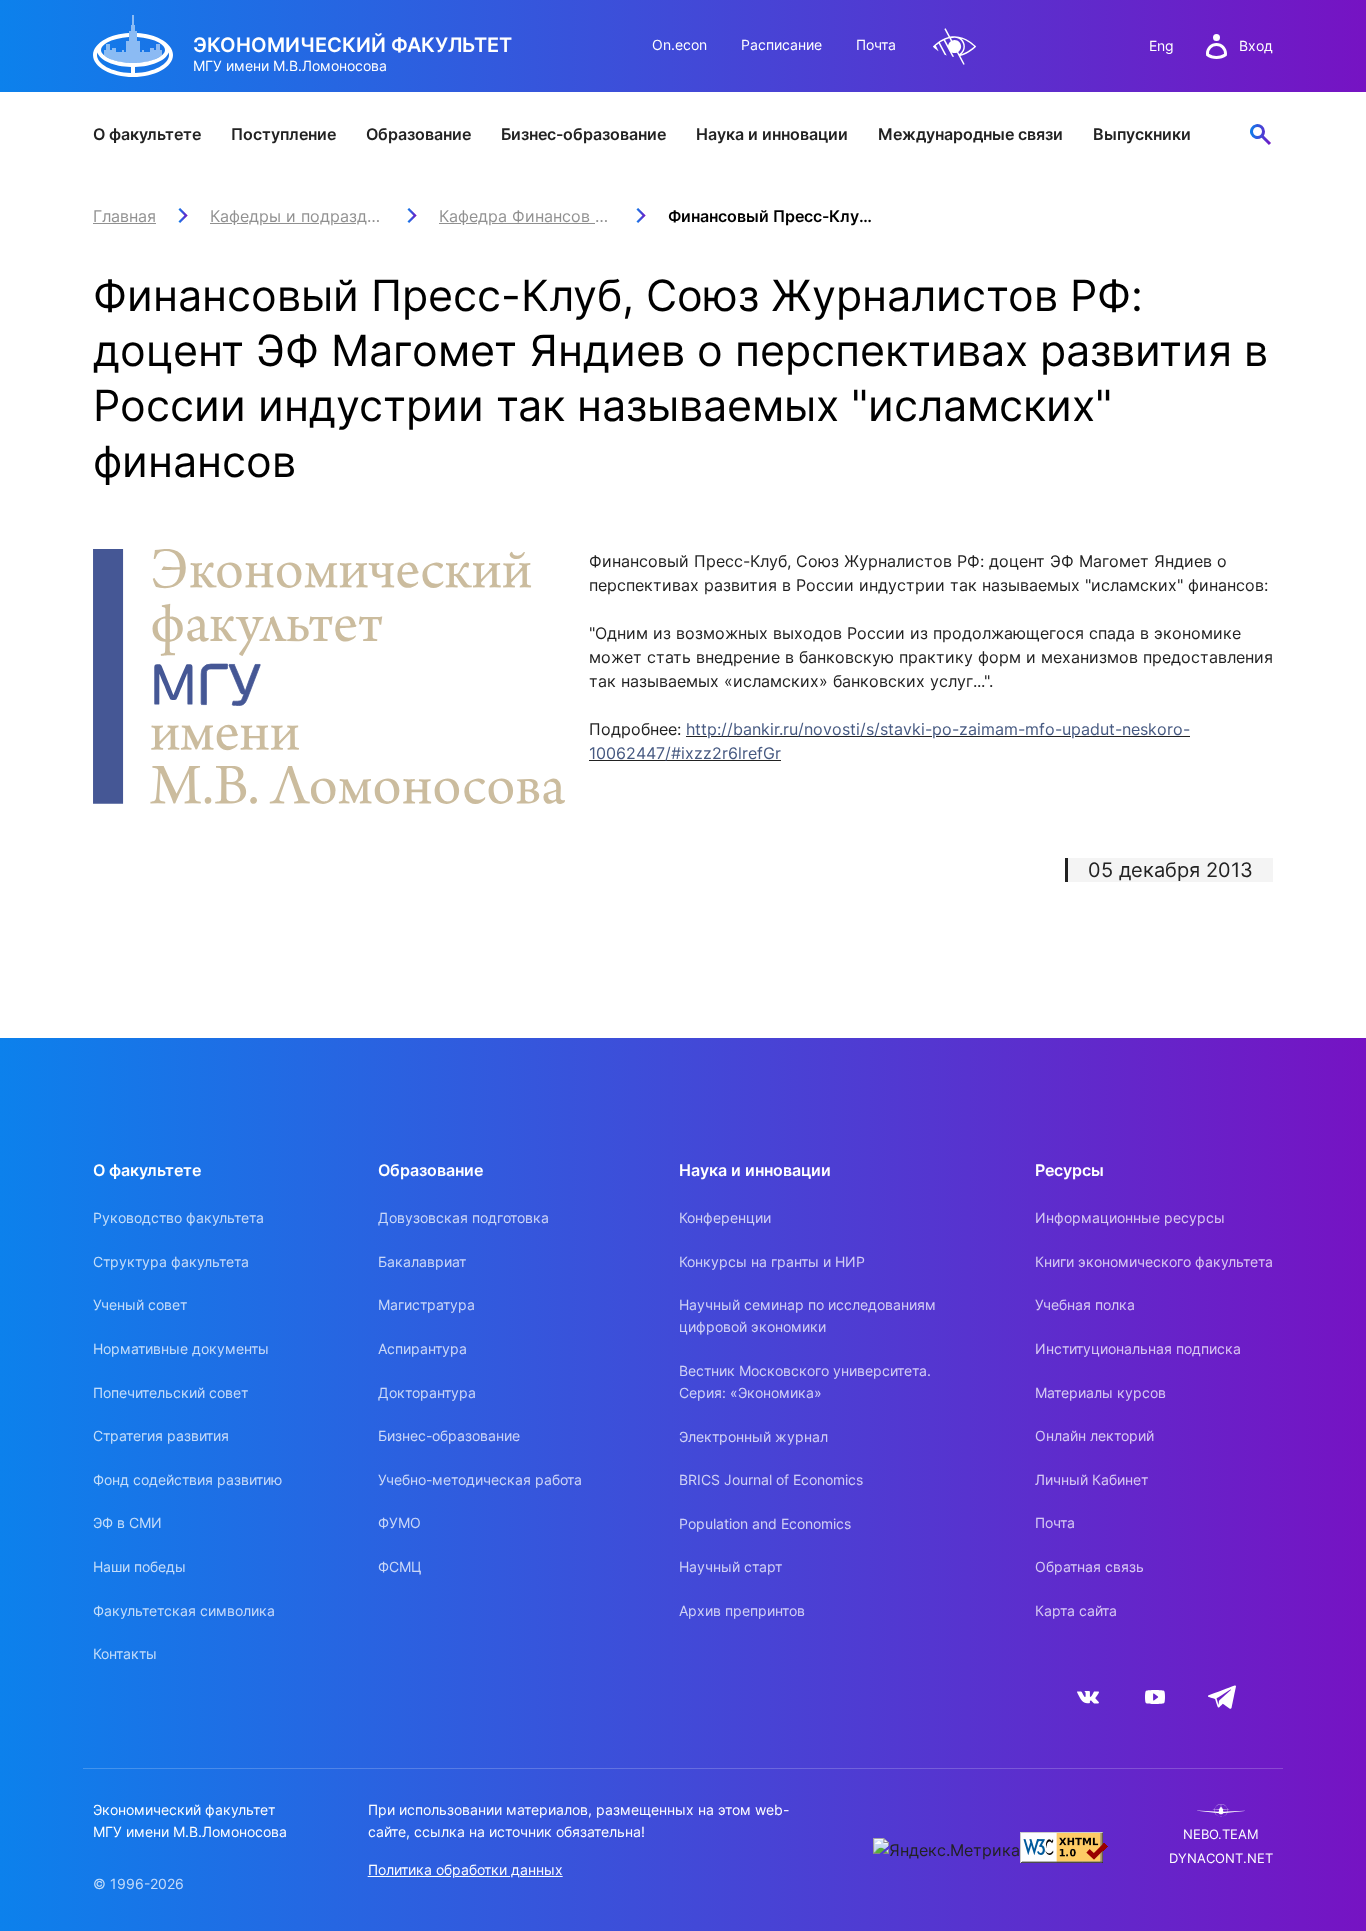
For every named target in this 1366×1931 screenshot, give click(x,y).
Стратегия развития (161, 1435)
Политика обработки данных (465, 1869)
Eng (1161, 45)
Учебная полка (1085, 1304)
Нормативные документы (181, 1348)
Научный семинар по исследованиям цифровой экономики (807, 1315)
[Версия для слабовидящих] (955, 46)
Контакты (125, 1653)
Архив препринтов (742, 1610)
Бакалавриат (422, 1261)
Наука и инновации (772, 134)
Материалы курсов (1100, 1392)
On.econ (679, 44)
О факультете (147, 134)
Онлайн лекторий (1094, 1435)
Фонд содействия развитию (187, 1479)
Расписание (781, 44)
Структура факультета (171, 1261)
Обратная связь (1089, 1566)
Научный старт (730, 1566)
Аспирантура (422, 1348)
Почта (876, 44)
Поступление (283, 134)
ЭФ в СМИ (127, 1522)
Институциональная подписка (1138, 1348)
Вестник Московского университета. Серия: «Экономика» (805, 1381)
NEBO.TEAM (1221, 1834)
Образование (418, 134)
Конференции (725, 1217)
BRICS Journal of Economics (771, 1479)
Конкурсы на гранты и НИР (772, 1261)
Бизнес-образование (583, 134)
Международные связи (970, 134)
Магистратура (426, 1304)
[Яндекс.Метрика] (946, 1850)
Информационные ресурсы (1130, 1217)
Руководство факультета (178, 1217)
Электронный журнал (753, 1436)
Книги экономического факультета (1154, 1261)
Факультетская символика (184, 1610)
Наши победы (139, 1566)
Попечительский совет (170, 1392)
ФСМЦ (400, 1566)
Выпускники (1142, 134)
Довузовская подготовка (463, 1217)
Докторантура (427, 1392)
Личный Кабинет (1091, 1479)
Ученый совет (140, 1304)
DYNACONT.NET (1221, 1858)
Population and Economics (765, 1523)
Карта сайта (1076, 1610)
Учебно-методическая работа (480, 1479)
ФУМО (399, 1522)
